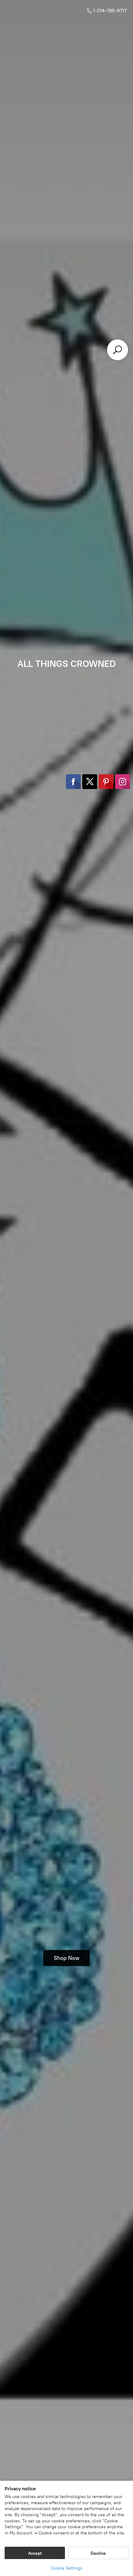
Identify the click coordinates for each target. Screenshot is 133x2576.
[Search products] (118, 350)
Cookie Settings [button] (66, 2568)
